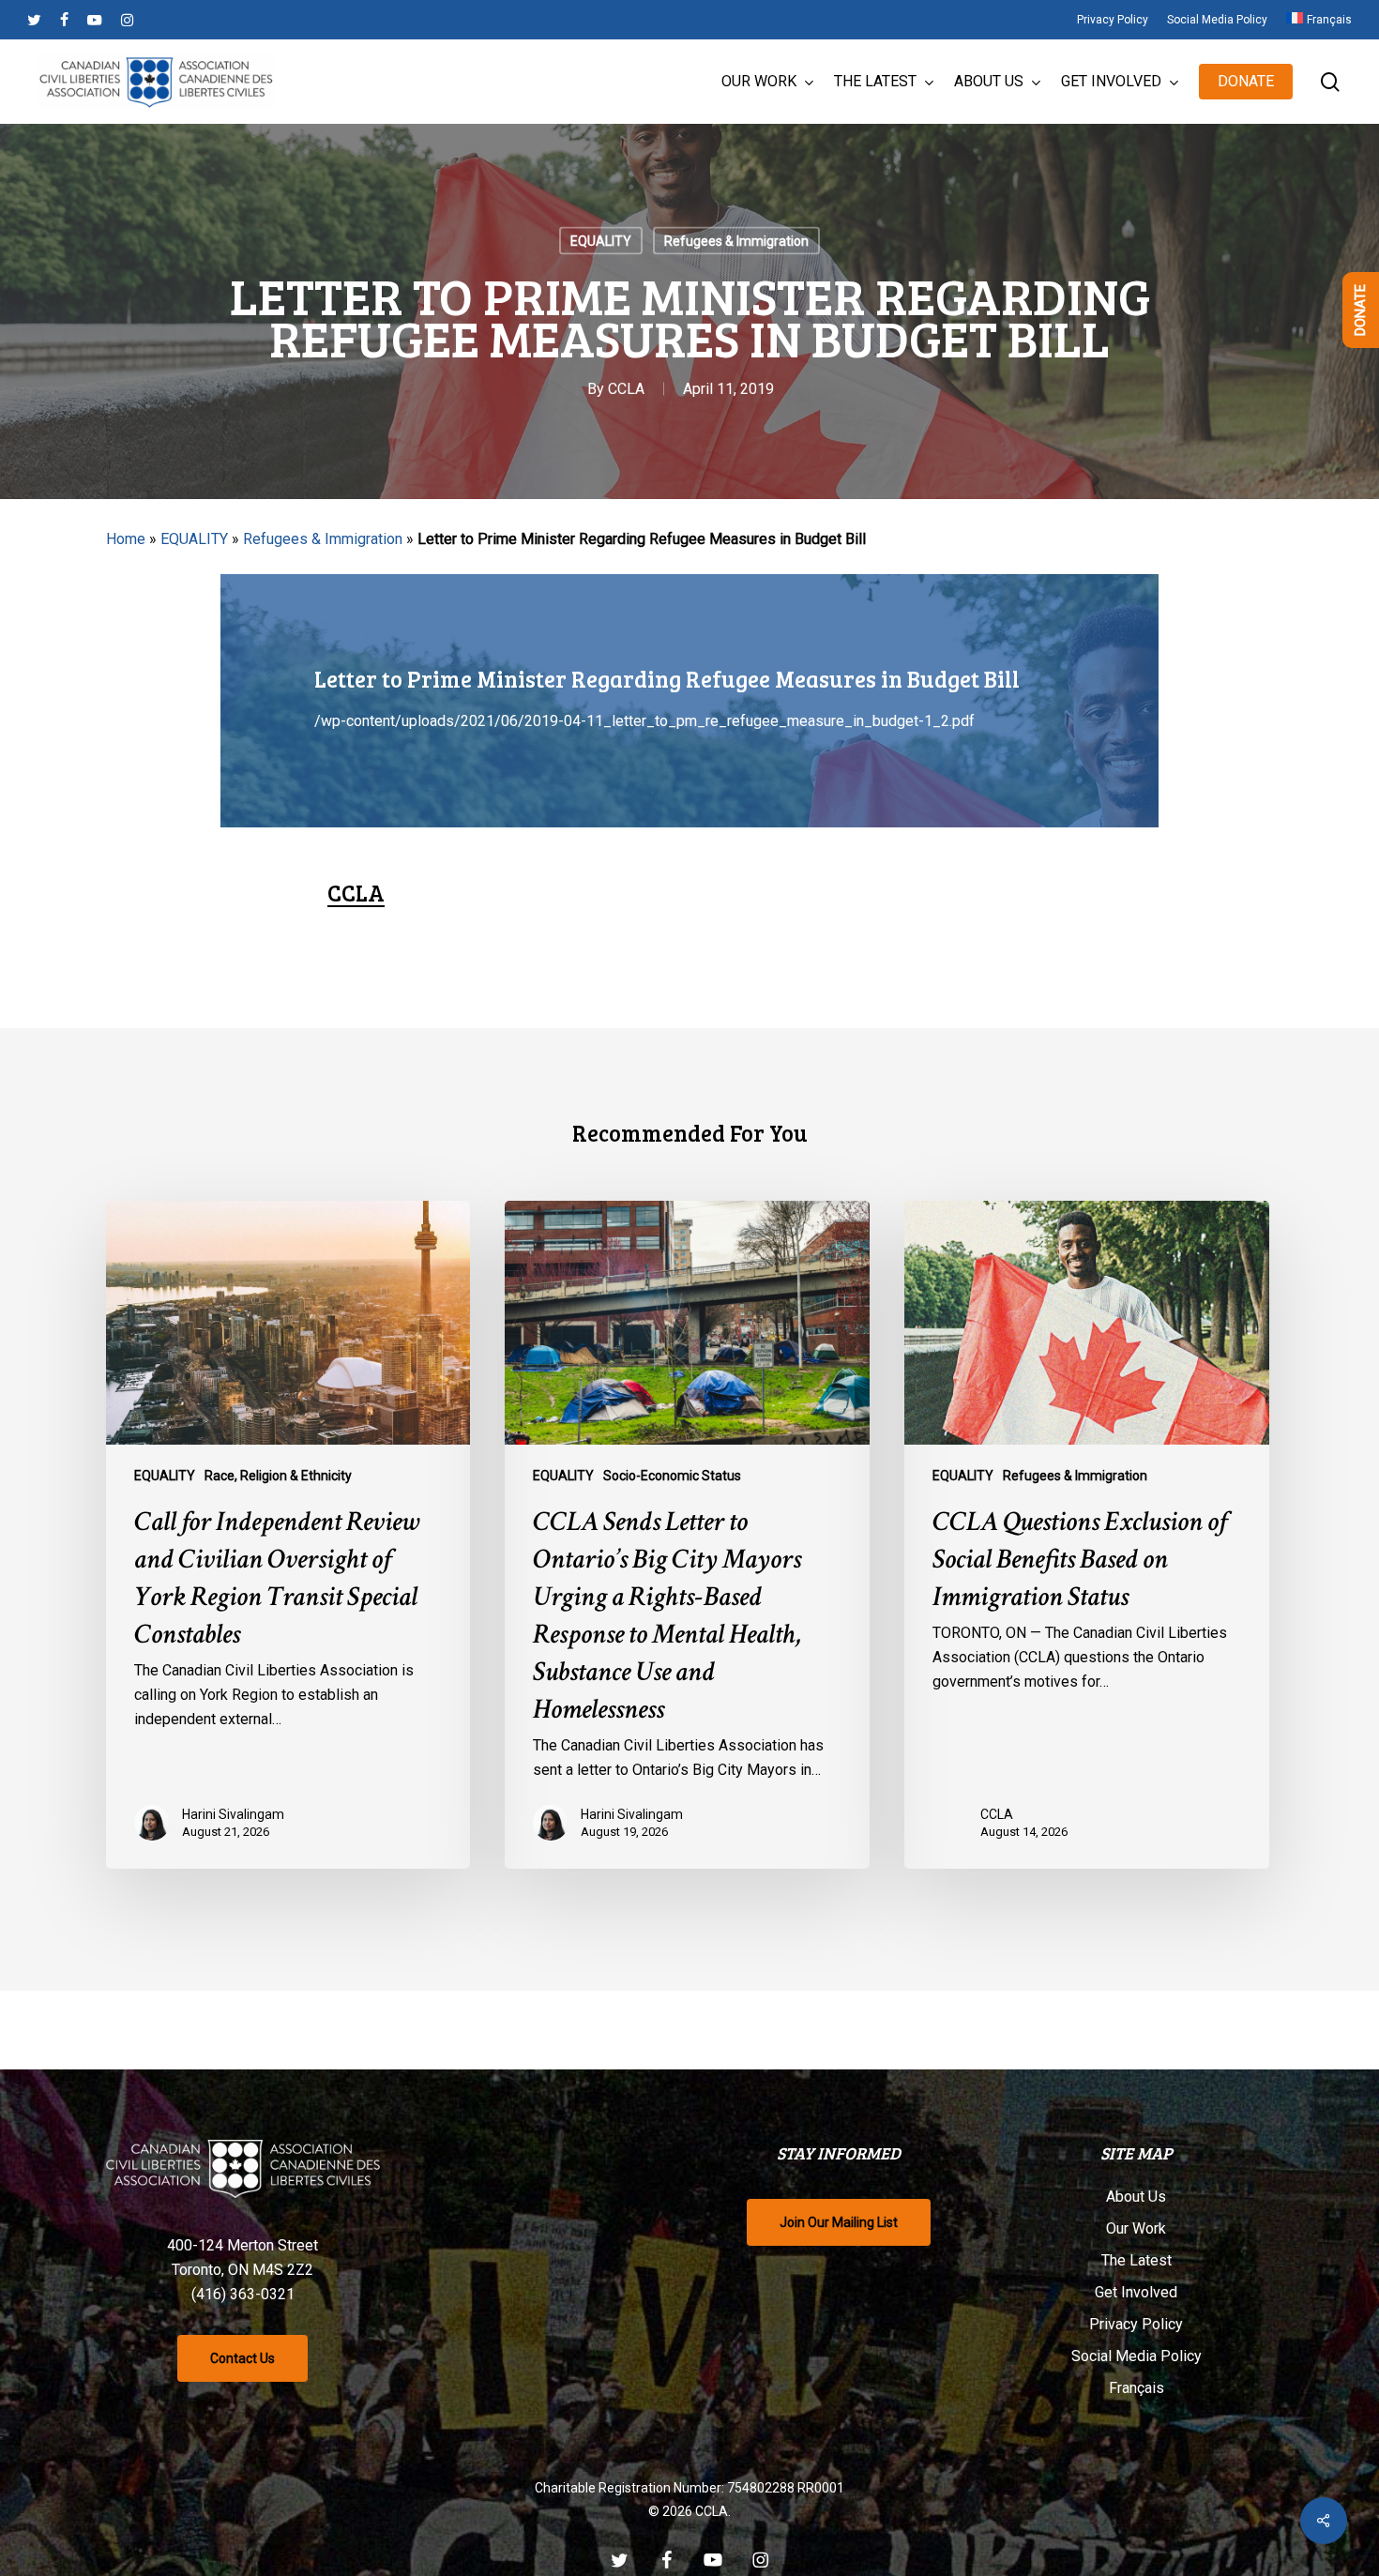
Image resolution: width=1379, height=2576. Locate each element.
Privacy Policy (1136, 2324)
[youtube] (95, 20)
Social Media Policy (1137, 2356)
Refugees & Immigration (736, 241)
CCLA (626, 389)
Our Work (1136, 2228)
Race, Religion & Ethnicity (278, 1476)
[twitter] (34, 20)
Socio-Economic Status (672, 1476)
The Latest (1137, 2260)
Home (126, 539)
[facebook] (64, 20)
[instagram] (127, 20)
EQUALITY (601, 241)
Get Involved (1136, 2292)
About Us (1136, 2197)
